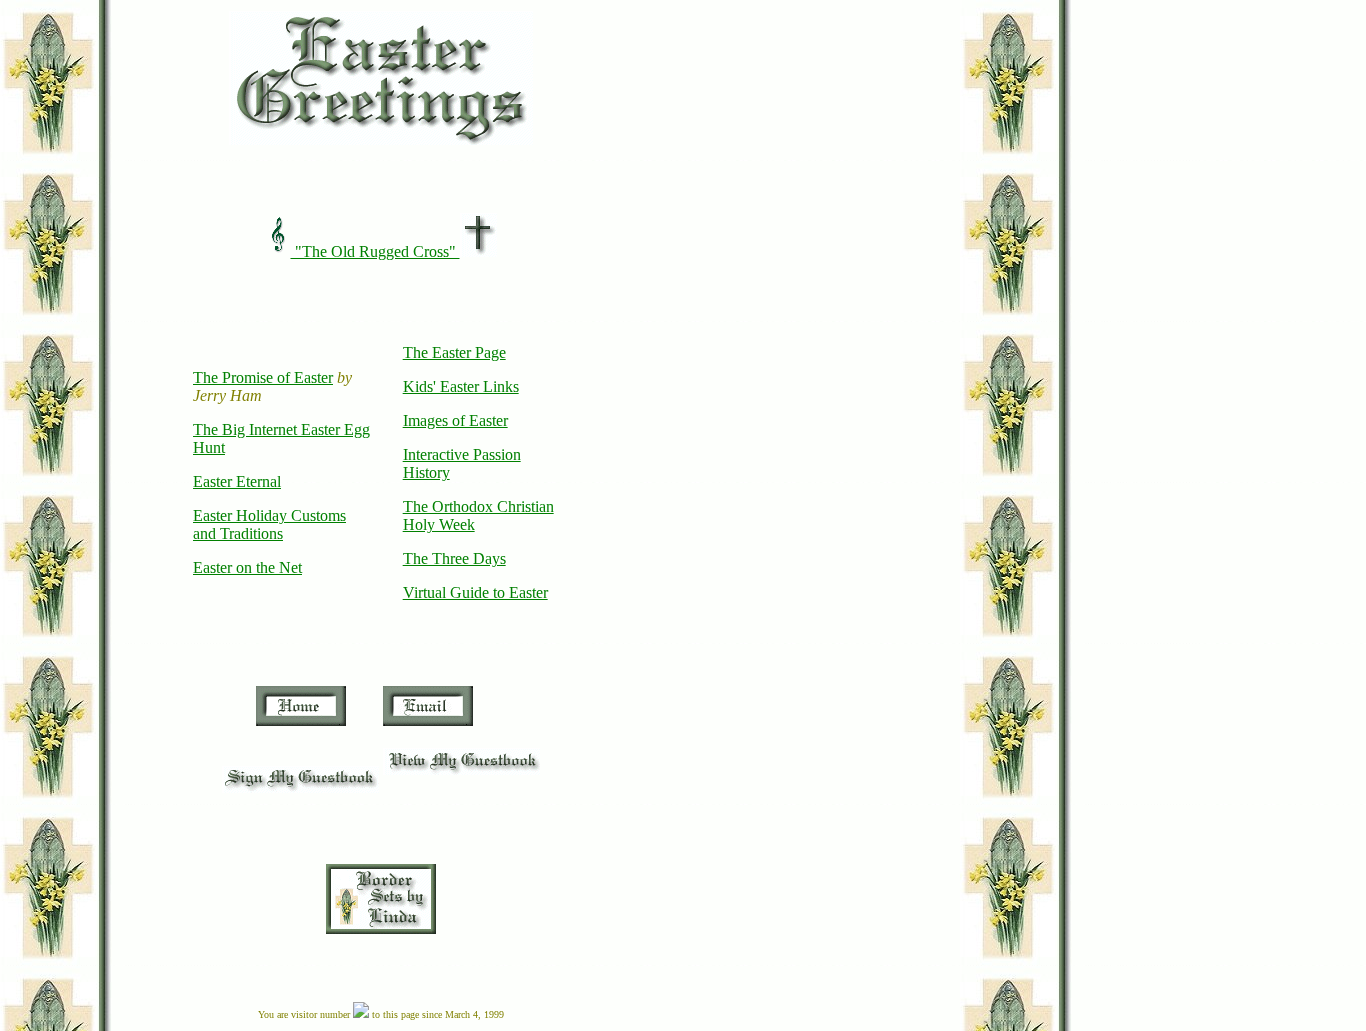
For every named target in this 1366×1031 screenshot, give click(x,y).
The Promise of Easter (263, 377)
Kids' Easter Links (461, 386)
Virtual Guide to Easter (475, 592)
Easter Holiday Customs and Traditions (269, 524)
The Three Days (454, 558)
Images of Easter (455, 420)
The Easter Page (454, 352)
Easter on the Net (247, 567)
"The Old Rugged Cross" (375, 251)
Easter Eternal (237, 481)
